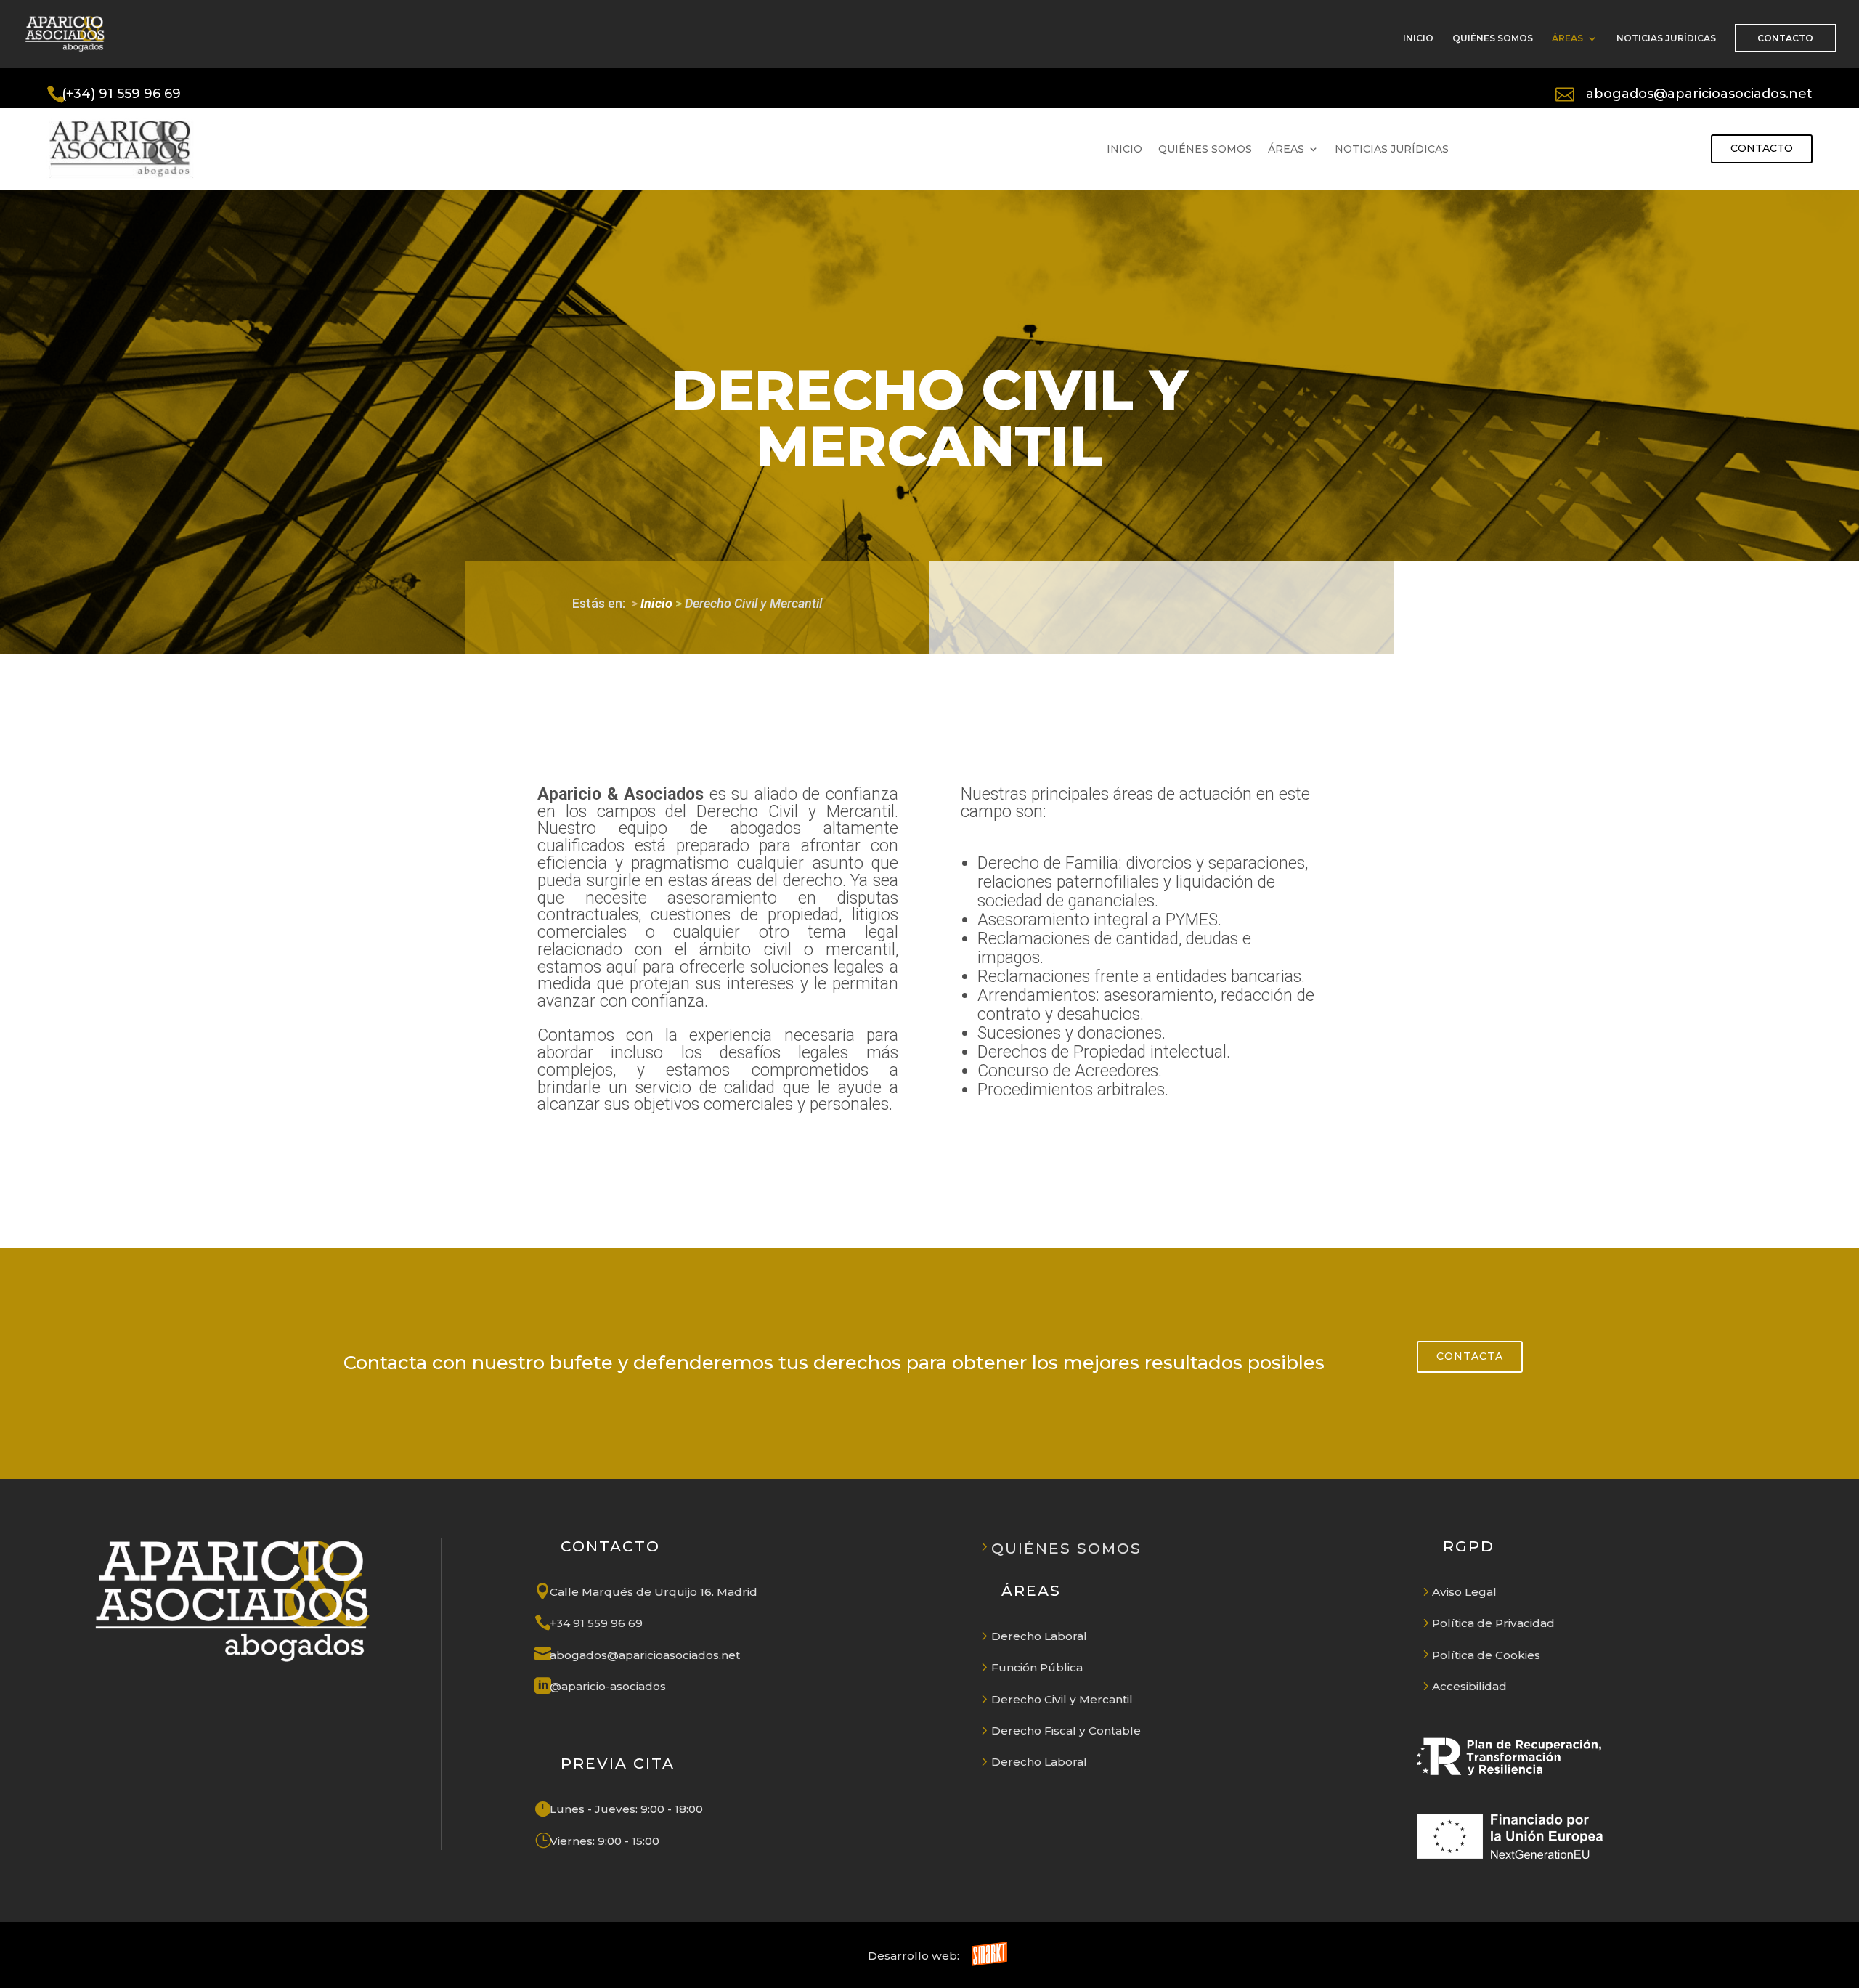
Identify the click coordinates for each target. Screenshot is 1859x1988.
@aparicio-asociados (608, 1686)
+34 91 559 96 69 (596, 1623)
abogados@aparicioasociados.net (1699, 93)
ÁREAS (1567, 38)
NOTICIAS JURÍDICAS (1666, 38)
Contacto (1762, 148)
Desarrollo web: (914, 1956)
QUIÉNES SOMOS (1493, 38)
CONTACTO (1785, 38)
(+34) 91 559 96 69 (121, 93)
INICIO (1418, 38)
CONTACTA (1470, 1356)
